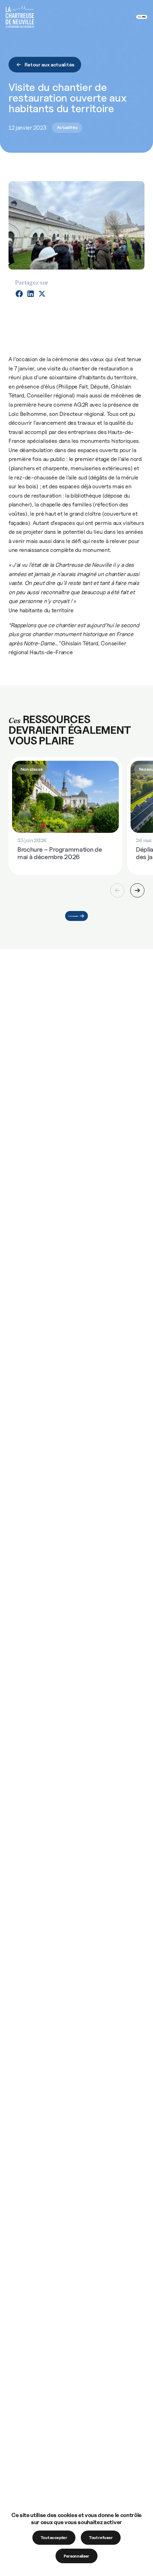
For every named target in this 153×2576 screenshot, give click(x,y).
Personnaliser (76, 2556)
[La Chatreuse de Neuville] (20, 17)
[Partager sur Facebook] (19, 294)
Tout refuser (101, 2538)
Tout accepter (54, 2538)
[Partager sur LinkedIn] (31, 294)
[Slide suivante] (137, 890)
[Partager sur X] (42, 294)
